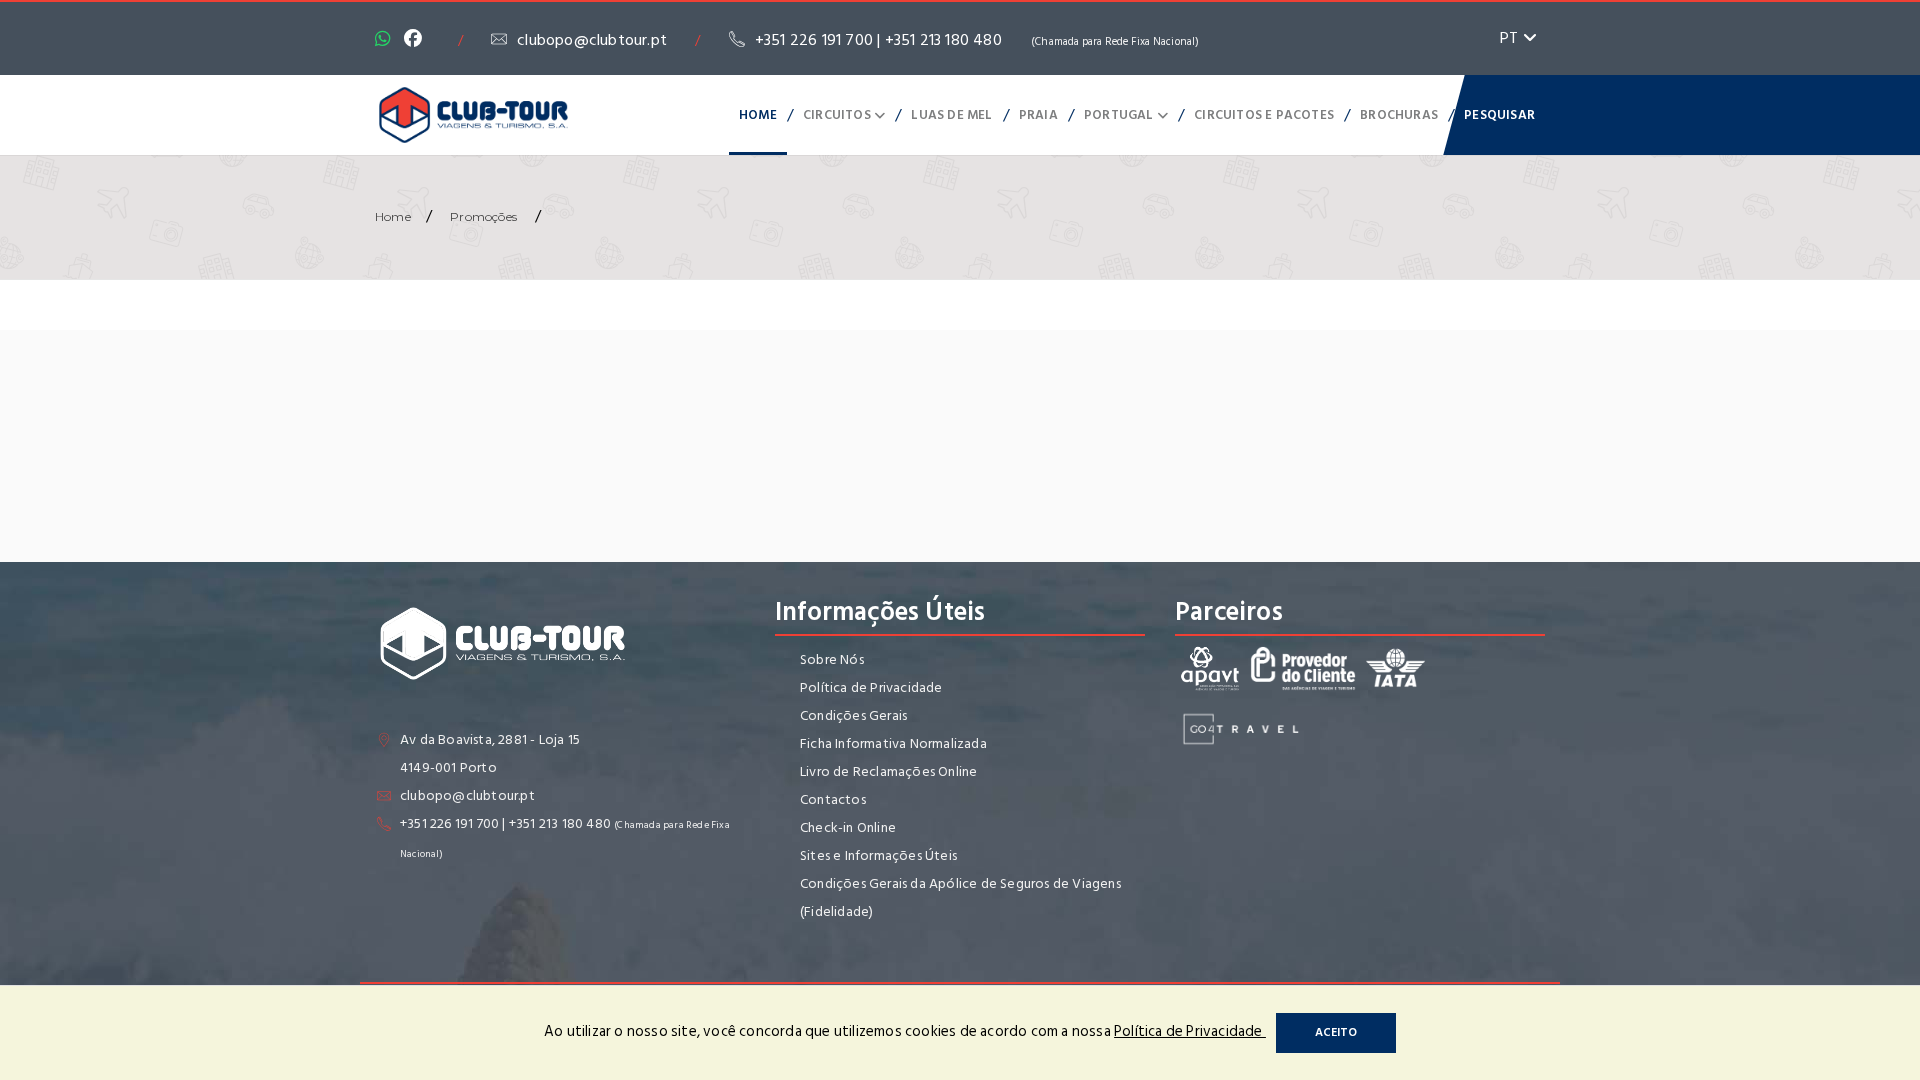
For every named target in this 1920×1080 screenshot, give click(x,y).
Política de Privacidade (871, 687)
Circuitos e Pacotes (1264, 115)
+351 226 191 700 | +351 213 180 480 (977, 40)
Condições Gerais (853, 715)
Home (758, 115)
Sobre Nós (832, 659)
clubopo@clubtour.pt (592, 40)
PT (1511, 38)
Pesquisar (1499, 115)
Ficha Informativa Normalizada (893, 743)
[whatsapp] (388, 40)
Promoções (483, 216)
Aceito (1336, 1032)
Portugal (1120, 115)
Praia (1038, 115)
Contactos (833, 799)
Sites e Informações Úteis (878, 855)
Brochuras (1399, 115)
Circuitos (838, 115)
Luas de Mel (951, 115)
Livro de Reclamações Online (888, 771)
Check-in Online (848, 827)
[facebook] (418, 40)
